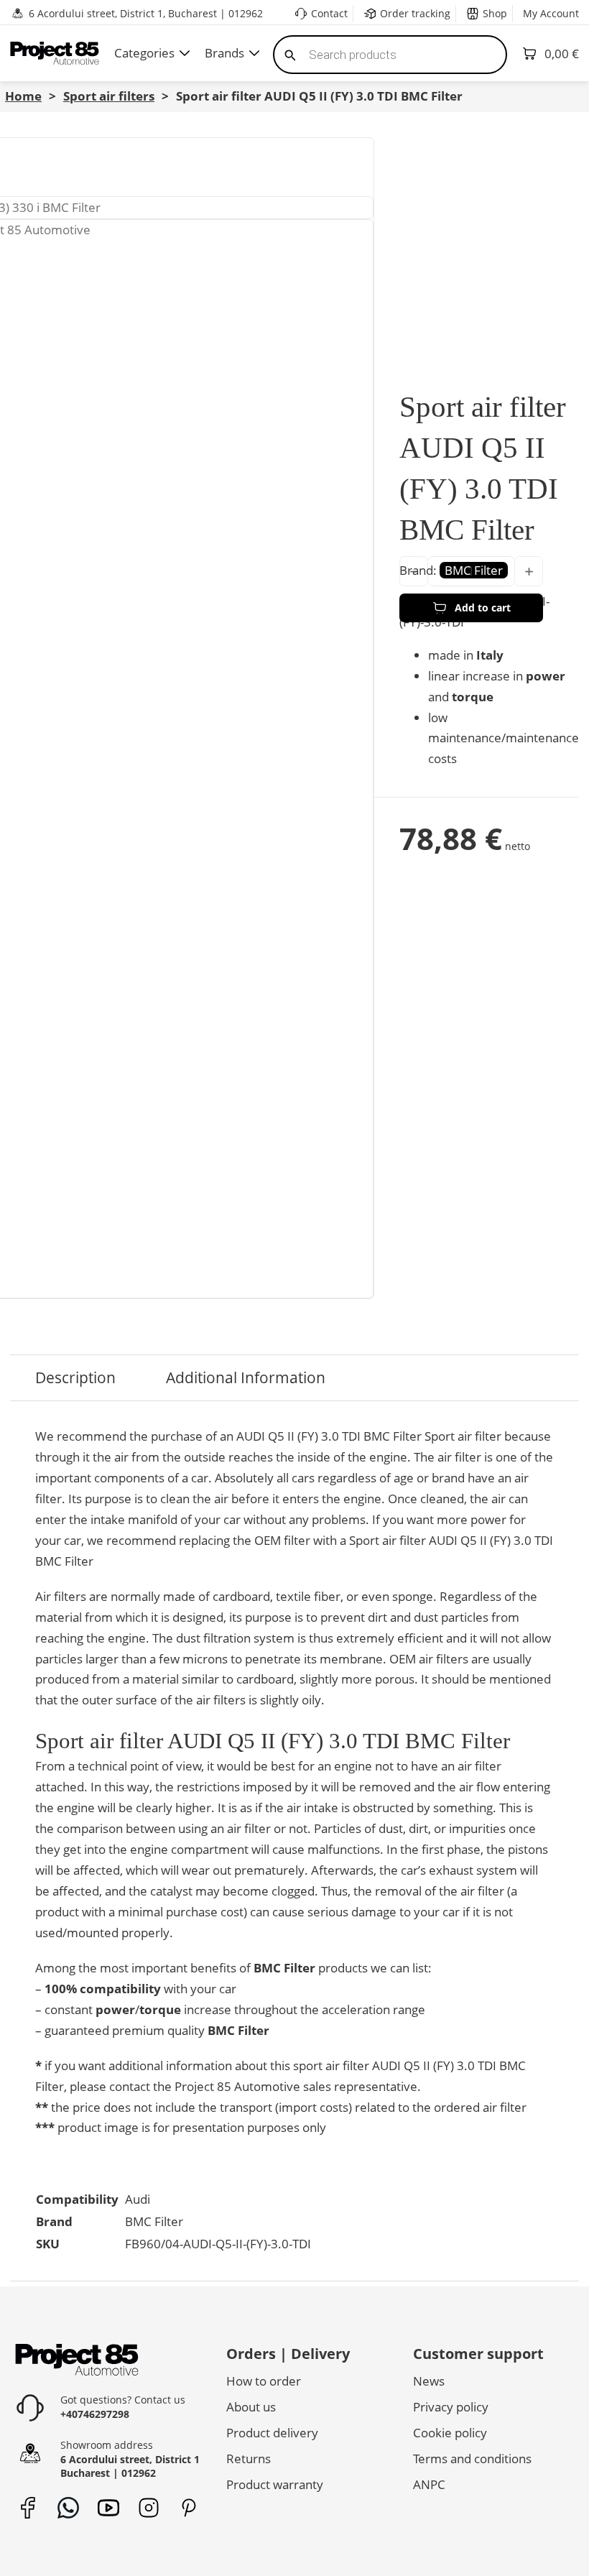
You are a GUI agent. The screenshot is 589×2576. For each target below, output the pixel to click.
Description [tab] (75, 1377)
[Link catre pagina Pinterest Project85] (189, 2508)
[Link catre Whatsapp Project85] (68, 2508)
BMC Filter (154, 2221)
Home (23, 96)
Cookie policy (450, 2433)
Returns (249, 2459)
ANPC (429, 2484)
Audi (138, 2199)
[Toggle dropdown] (185, 53)
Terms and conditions (472, 2459)
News (429, 2381)
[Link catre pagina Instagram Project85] (148, 2508)
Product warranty (275, 2484)
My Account (551, 13)
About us (251, 2407)
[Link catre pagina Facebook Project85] (28, 2508)
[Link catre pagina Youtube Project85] (108, 2508)
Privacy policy (451, 2407)
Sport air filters (109, 96)
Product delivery (272, 2433)
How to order (264, 2381)
